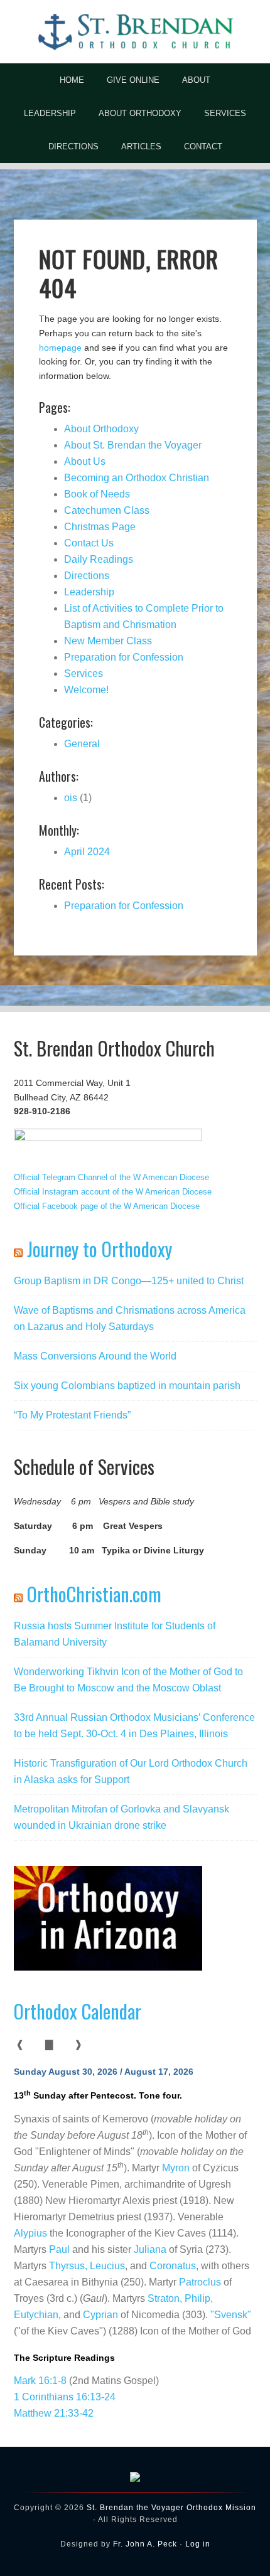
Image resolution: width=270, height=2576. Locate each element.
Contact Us (89, 543)
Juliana (150, 2249)
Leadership (89, 592)
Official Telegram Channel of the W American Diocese (111, 1177)
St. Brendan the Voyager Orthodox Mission (171, 2508)
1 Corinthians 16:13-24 (65, 2397)
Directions (87, 576)
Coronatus (173, 2266)
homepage (60, 348)
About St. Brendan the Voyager (133, 445)
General (82, 744)
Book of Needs (97, 494)
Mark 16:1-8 (40, 2381)
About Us (85, 461)
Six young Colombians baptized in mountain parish (127, 1386)
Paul (59, 2249)
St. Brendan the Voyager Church (135, 31)
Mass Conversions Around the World (95, 1356)
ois (71, 798)
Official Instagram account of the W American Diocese (113, 1192)
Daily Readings (99, 559)
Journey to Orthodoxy (100, 1249)
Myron (176, 2168)
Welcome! (86, 690)
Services (84, 673)
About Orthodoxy (101, 429)
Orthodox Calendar (78, 2011)
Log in (198, 2544)
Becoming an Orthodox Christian (137, 478)
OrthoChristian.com (94, 1594)
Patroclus (200, 2282)
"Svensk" (231, 2315)
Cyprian (100, 2315)
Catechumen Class (107, 510)
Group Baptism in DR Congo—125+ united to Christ (129, 1281)
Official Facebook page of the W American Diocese (107, 1206)
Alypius (30, 2233)
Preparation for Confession (124, 657)
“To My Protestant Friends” (72, 1415)
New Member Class (108, 641)
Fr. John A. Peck (145, 2544)
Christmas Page (100, 527)
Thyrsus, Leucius (87, 2266)
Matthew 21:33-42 (54, 2413)
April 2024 (87, 852)
